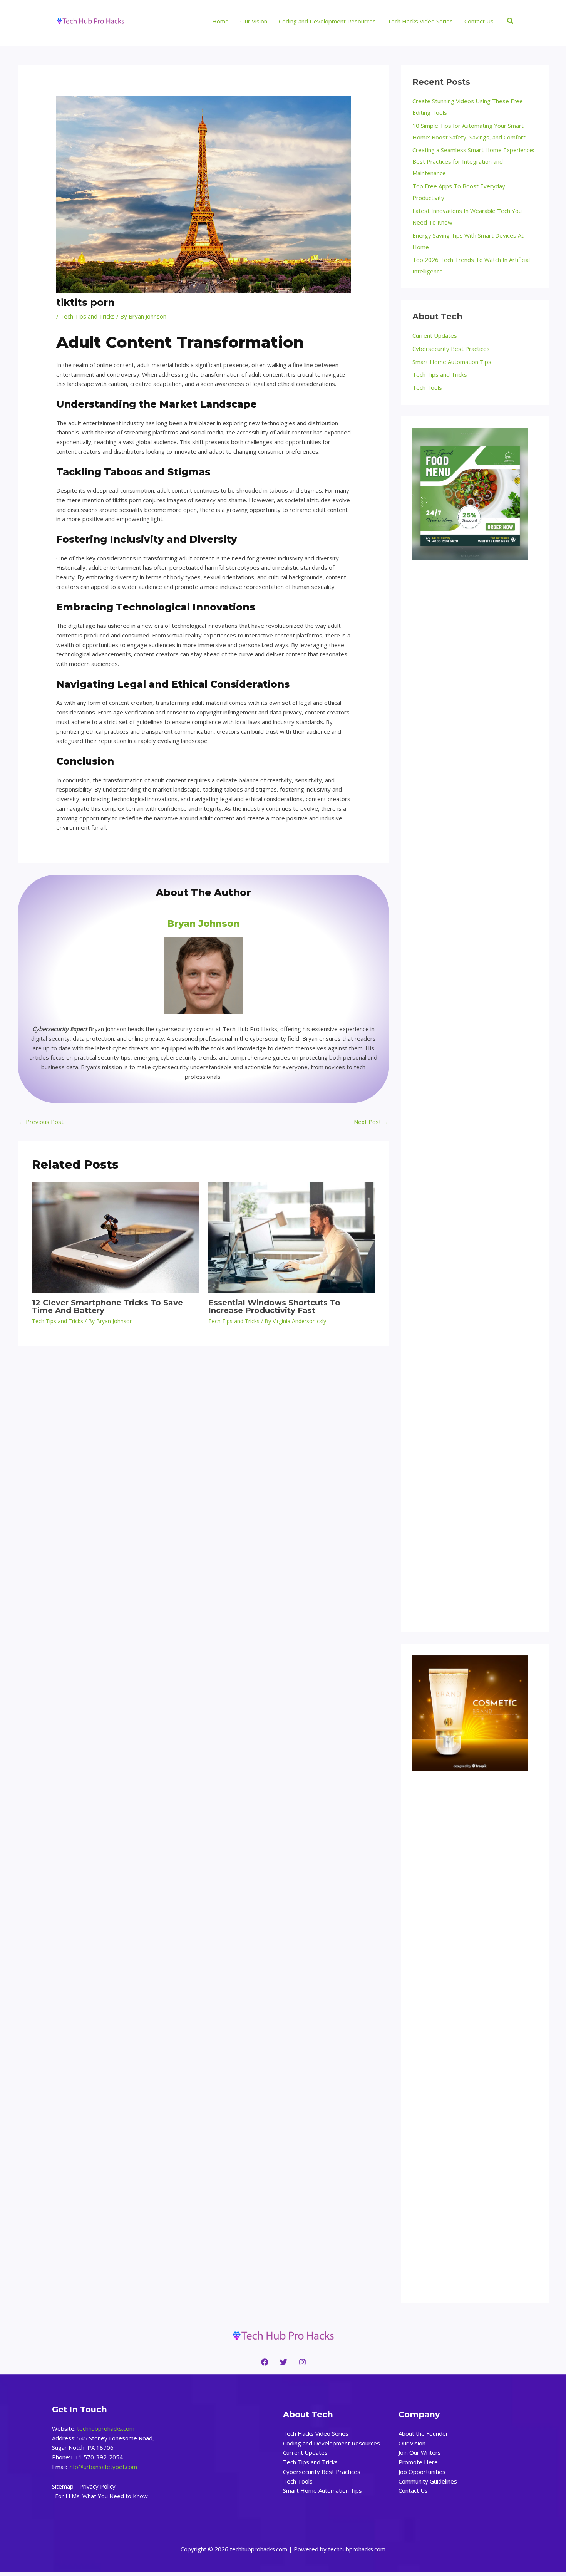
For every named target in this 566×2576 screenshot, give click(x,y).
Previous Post (41, 1122)
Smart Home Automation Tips (452, 362)
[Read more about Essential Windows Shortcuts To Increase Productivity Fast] (292, 1237)
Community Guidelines (428, 2481)
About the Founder (423, 2433)
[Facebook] (265, 2362)
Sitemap (63, 2486)
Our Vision (412, 2443)
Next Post (371, 1122)
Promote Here (418, 2462)
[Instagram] (302, 2362)
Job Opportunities (422, 2472)
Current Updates (435, 335)
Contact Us (413, 2490)
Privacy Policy (97, 2486)
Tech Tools (427, 387)
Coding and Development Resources (332, 2443)
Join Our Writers (420, 2452)
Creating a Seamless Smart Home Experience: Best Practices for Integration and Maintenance (473, 161)
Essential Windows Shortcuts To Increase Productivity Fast (274, 1306)
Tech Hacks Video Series (316, 2433)
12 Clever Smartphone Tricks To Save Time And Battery (107, 1306)
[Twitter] (284, 2362)
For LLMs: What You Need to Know (101, 2496)
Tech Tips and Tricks (87, 316)
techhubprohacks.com (106, 2428)
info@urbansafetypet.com (103, 2467)
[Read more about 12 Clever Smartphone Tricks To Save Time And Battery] (115, 1237)
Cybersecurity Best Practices (451, 349)
